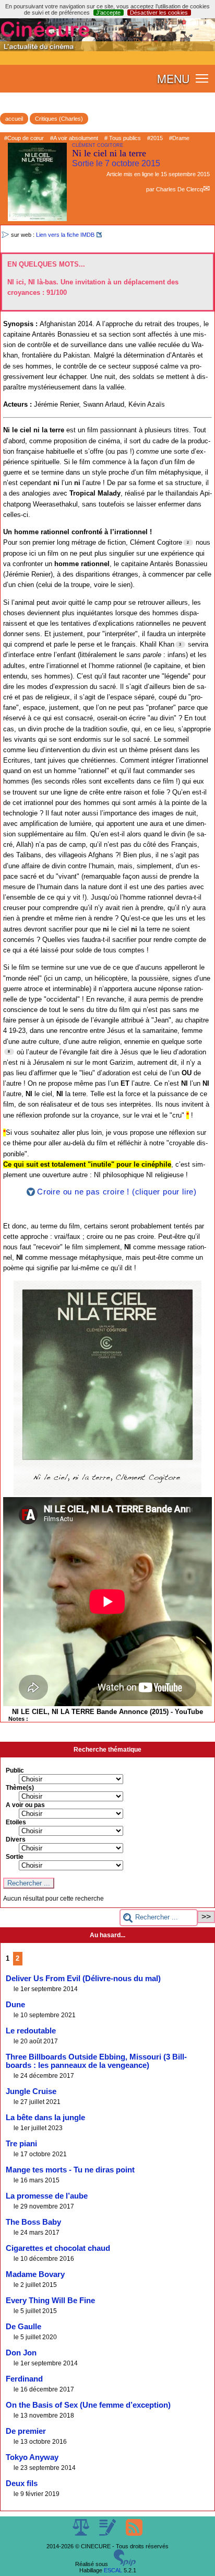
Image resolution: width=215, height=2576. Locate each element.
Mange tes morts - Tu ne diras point (70, 2170)
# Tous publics (123, 138)
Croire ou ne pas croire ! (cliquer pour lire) (117, 1192)
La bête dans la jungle (45, 2118)
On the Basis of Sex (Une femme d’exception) (88, 2405)
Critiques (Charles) (59, 119)
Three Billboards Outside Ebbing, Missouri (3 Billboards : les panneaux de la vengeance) (96, 2061)
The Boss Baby (33, 2222)
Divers (16, 1839)
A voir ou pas (25, 1805)
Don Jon (21, 2353)
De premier (26, 2431)
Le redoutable (31, 2031)
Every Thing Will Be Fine (50, 2301)
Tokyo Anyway (32, 2457)
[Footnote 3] (180, 645)
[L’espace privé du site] (108, 2534)
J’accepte (108, 13)
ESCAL (113, 2570)
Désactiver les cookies (159, 13)
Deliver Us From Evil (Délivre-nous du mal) (83, 1979)
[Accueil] (107, 49)
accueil (14, 119)
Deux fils (22, 2483)
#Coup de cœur (24, 138)
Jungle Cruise (31, 2091)
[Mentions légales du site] (82, 2534)
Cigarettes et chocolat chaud (58, 2248)
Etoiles (16, 1822)
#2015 (155, 138)
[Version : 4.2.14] (125, 2564)
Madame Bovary (35, 2274)
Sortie (15, 1857)
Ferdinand (24, 2379)
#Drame (179, 138)
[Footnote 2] (188, 543)
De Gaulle (23, 2327)
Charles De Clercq (180, 189)
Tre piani (21, 2144)
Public (15, 1770)
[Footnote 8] (9, 1052)
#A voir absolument (74, 138)
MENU (173, 78)
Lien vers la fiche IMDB (65, 235)
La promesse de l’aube (47, 2196)
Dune (15, 2005)
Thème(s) (20, 1788)
